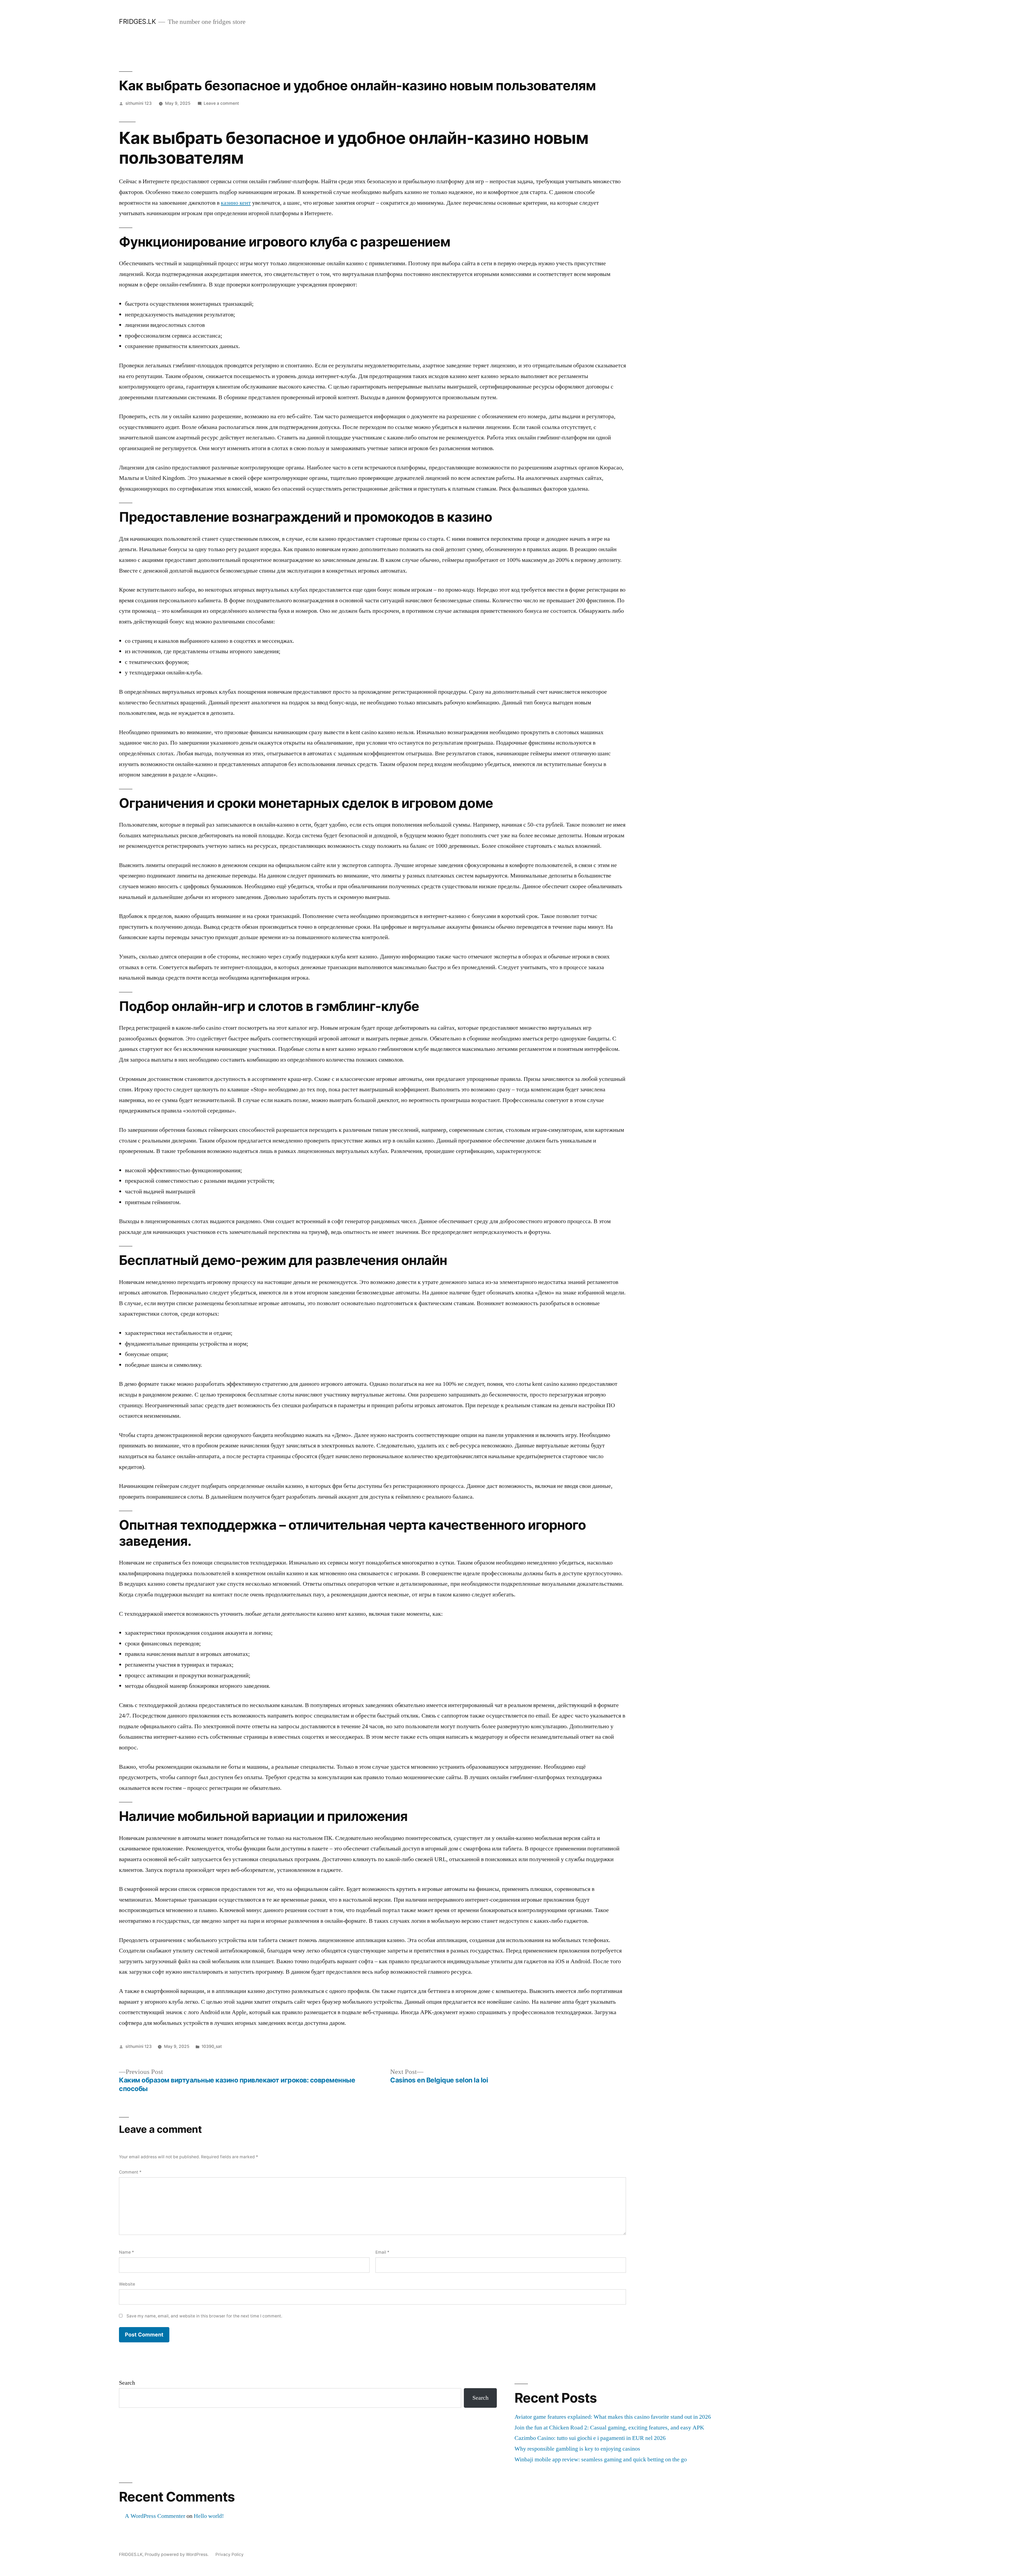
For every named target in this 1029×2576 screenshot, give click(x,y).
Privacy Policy (230, 2554)
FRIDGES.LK (137, 21)
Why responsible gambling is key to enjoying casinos (577, 2449)
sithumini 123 (139, 103)
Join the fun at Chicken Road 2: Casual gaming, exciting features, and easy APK (609, 2428)
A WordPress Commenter (155, 2516)
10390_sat (212, 2046)
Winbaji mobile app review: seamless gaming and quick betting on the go (601, 2459)
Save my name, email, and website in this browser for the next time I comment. (204, 2316)
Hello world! (209, 2516)
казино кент (236, 203)
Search (127, 2383)
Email (382, 2252)
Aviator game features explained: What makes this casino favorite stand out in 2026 (613, 2417)
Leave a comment (221, 103)
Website (127, 2284)
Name (126, 2252)
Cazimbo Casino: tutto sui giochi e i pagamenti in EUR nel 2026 (590, 2438)
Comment (130, 2172)
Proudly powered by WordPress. (177, 2554)
